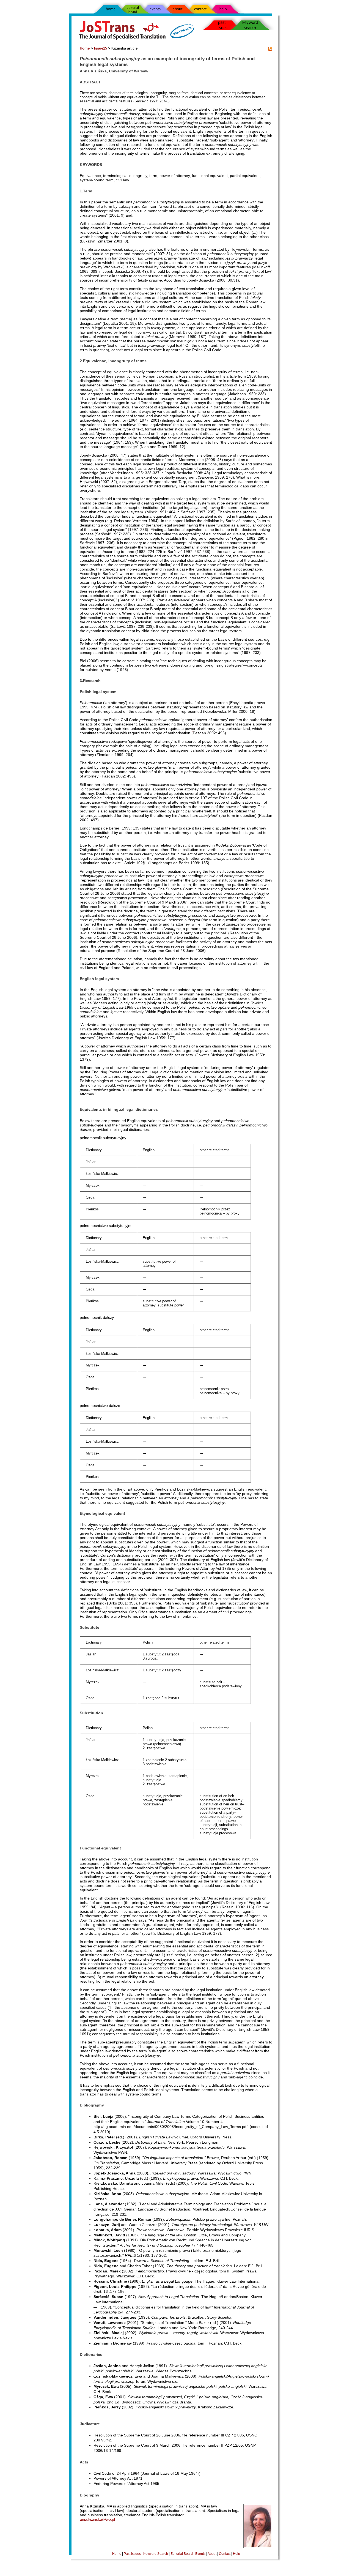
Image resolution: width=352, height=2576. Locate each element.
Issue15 (101, 48)
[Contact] (200, 8)
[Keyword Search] (258, 25)
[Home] (110, 11)
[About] (178, 8)
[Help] (230, 8)
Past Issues (132, 2554)
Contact (225, 2554)
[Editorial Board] (133, 8)
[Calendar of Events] (155, 8)
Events (200, 2554)
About (212, 2554)
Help (237, 2554)
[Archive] (215, 25)
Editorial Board (182, 2554)
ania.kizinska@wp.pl (97, 2519)
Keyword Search (156, 2554)
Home (85, 48)
